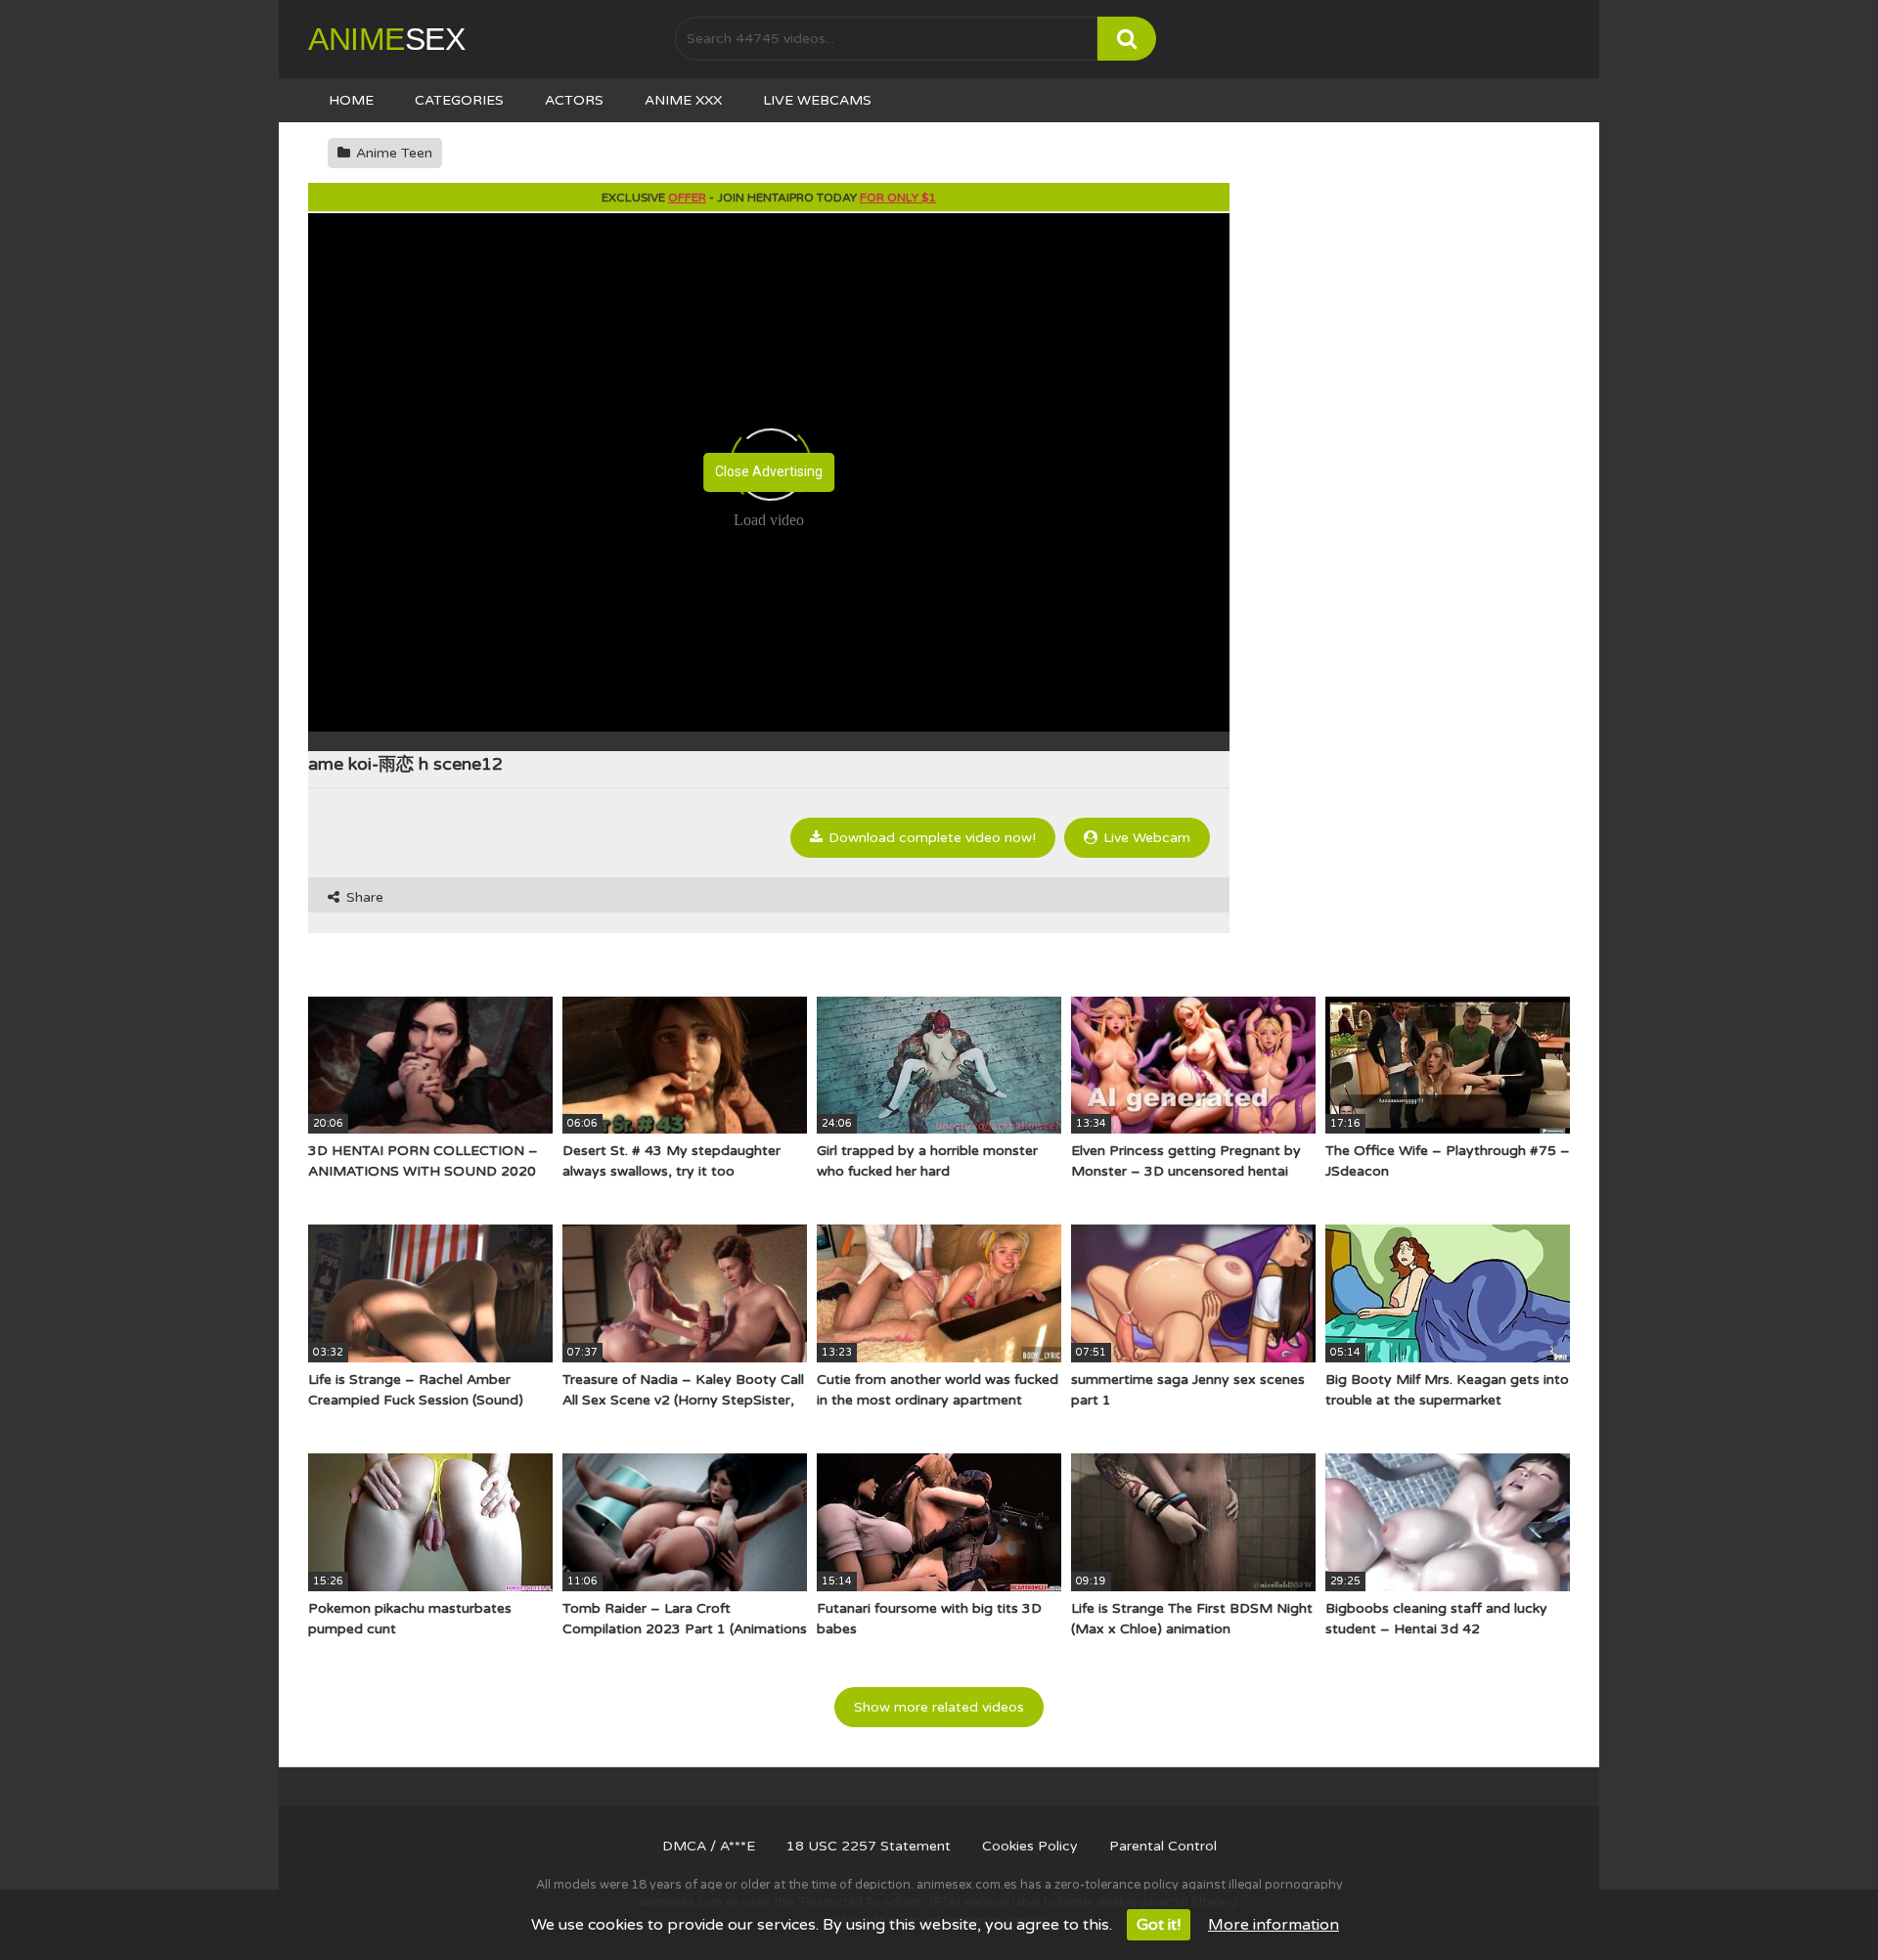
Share (363, 897)
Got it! (1159, 1925)
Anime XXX (683, 100)
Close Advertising (769, 471)
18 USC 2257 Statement (869, 1846)
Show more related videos (939, 1707)
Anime (386, 39)
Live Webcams (817, 100)
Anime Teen (392, 153)
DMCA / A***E (709, 1846)
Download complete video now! (930, 838)
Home (351, 100)
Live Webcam (1145, 838)
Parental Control (1163, 1846)
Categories (459, 100)
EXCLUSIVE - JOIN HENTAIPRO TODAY (769, 198)
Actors (574, 100)
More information (1274, 1925)
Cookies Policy (1030, 1846)
